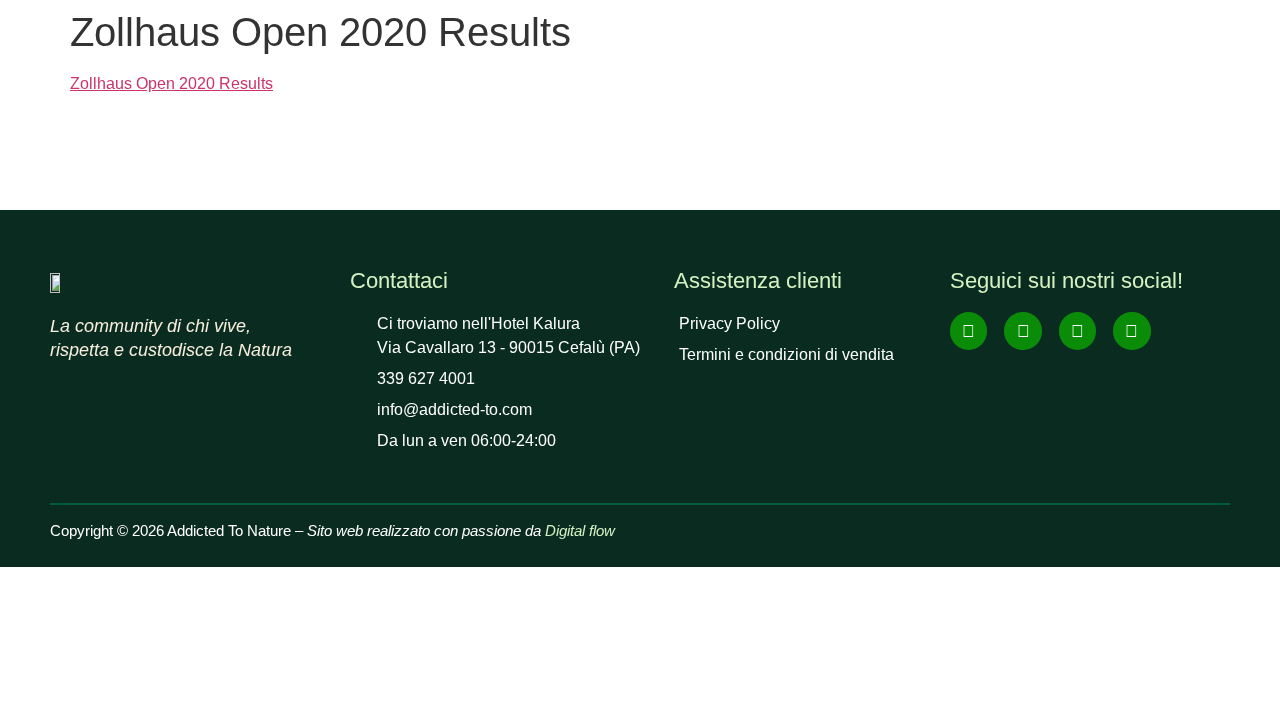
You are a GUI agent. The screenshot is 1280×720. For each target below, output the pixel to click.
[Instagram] (1022, 330)
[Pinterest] (1131, 330)
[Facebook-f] (968, 330)
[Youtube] (1077, 330)
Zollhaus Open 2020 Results (171, 83)
